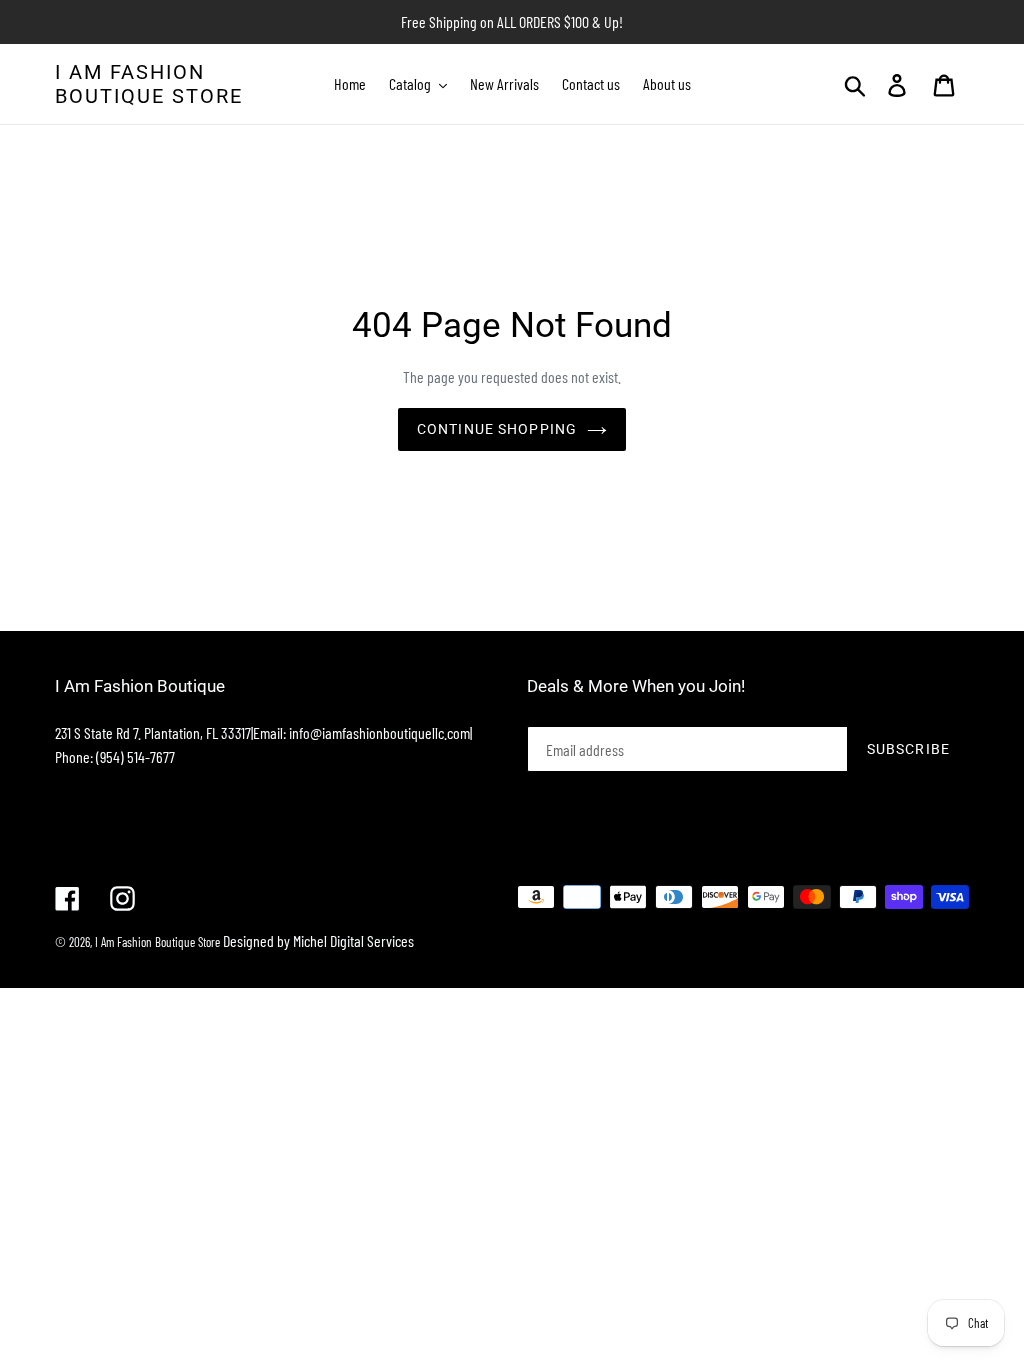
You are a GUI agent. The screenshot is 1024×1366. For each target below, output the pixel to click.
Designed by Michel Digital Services (318, 940)
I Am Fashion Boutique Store (149, 84)
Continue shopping (497, 429)
